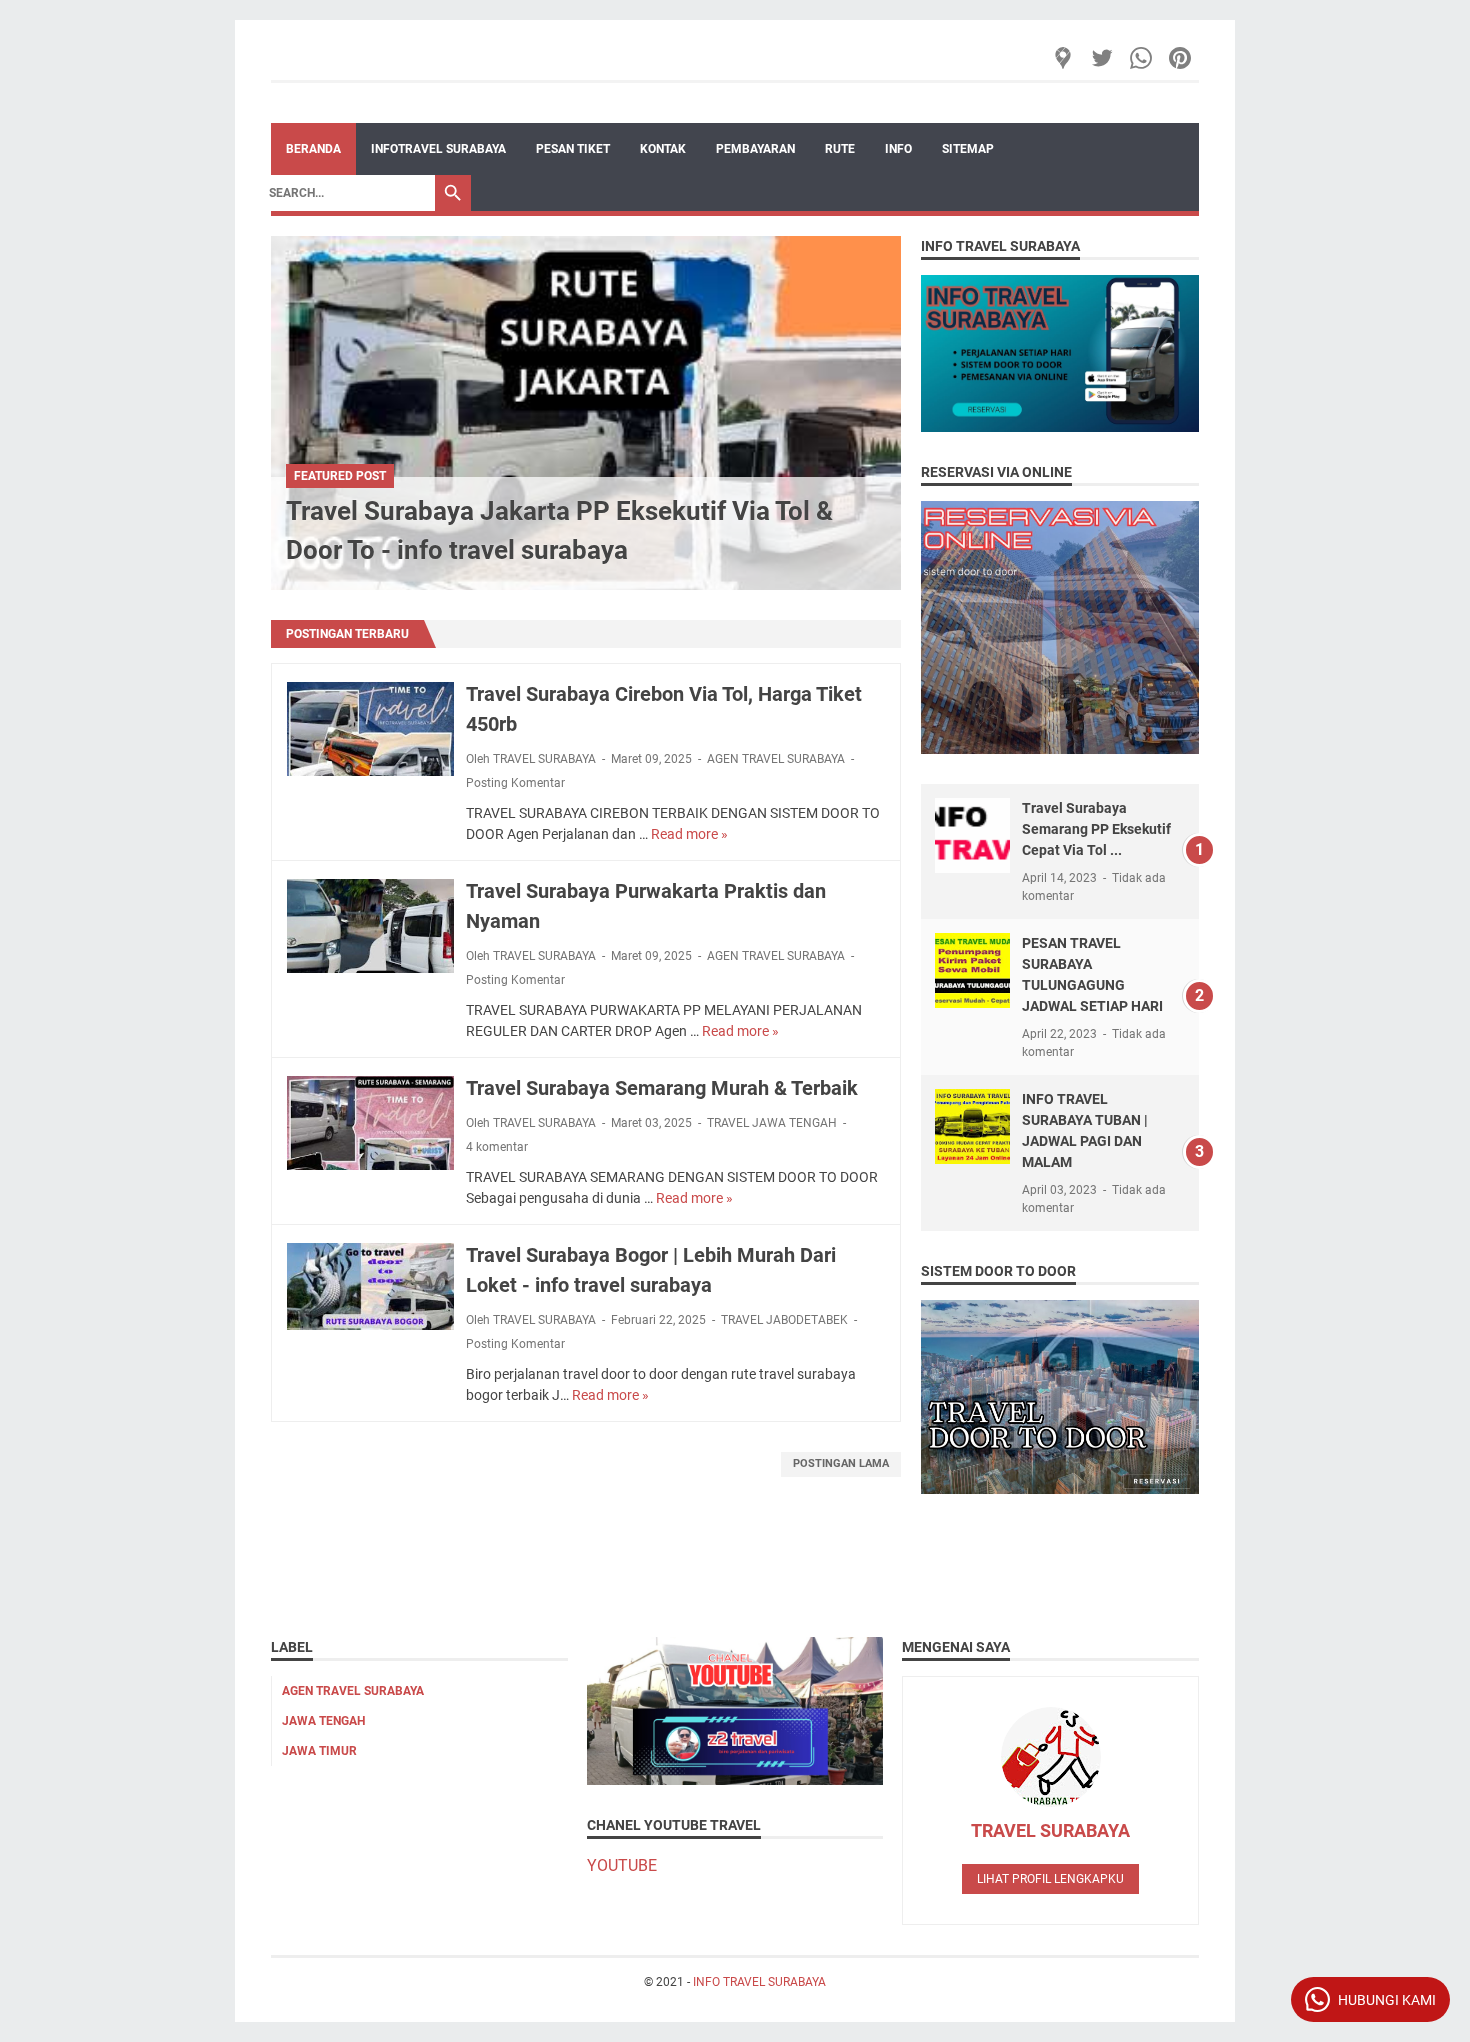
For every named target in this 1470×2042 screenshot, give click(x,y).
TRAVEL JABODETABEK (784, 1320)
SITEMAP (968, 149)
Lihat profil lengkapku (1050, 1879)
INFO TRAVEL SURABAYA (759, 1982)
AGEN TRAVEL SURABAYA (776, 759)
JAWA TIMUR (319, 1751)
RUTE (840, 149)
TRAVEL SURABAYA (1050, 1830)
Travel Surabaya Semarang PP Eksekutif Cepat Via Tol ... (1096, 829)
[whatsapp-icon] (1142, 58)
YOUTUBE (622, 1865)
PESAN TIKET (573, 149)
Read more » (689, 834)
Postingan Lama (841, 1463)
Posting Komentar (515, 783)
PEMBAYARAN (755, 149)
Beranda (313, 149)
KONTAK (663, 149)
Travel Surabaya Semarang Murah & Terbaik (662, 1088)
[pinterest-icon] (1181, 58)
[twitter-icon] (1103, 58)
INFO (898, 149)
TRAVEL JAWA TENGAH (772, 1123)
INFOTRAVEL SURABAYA (438, 149)
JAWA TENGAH (323, 1721)
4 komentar (497, 1147)
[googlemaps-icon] (1064, 58)
